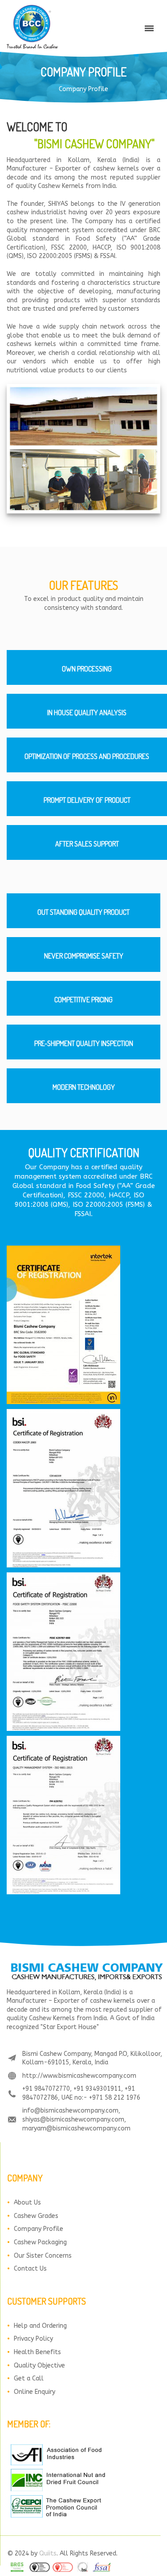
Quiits (48, 2553)
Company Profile (39, 2229)
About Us (27, 2203)
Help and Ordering (40, 2326)
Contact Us (30, 2269)
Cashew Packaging (40, 2242)
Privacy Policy (33, 2339)
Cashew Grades (36, 2216)
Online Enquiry (35, 2392)
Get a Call (29, 2378)
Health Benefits (37, 2352)
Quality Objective (39, 2366)
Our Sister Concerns (43, 2256)
